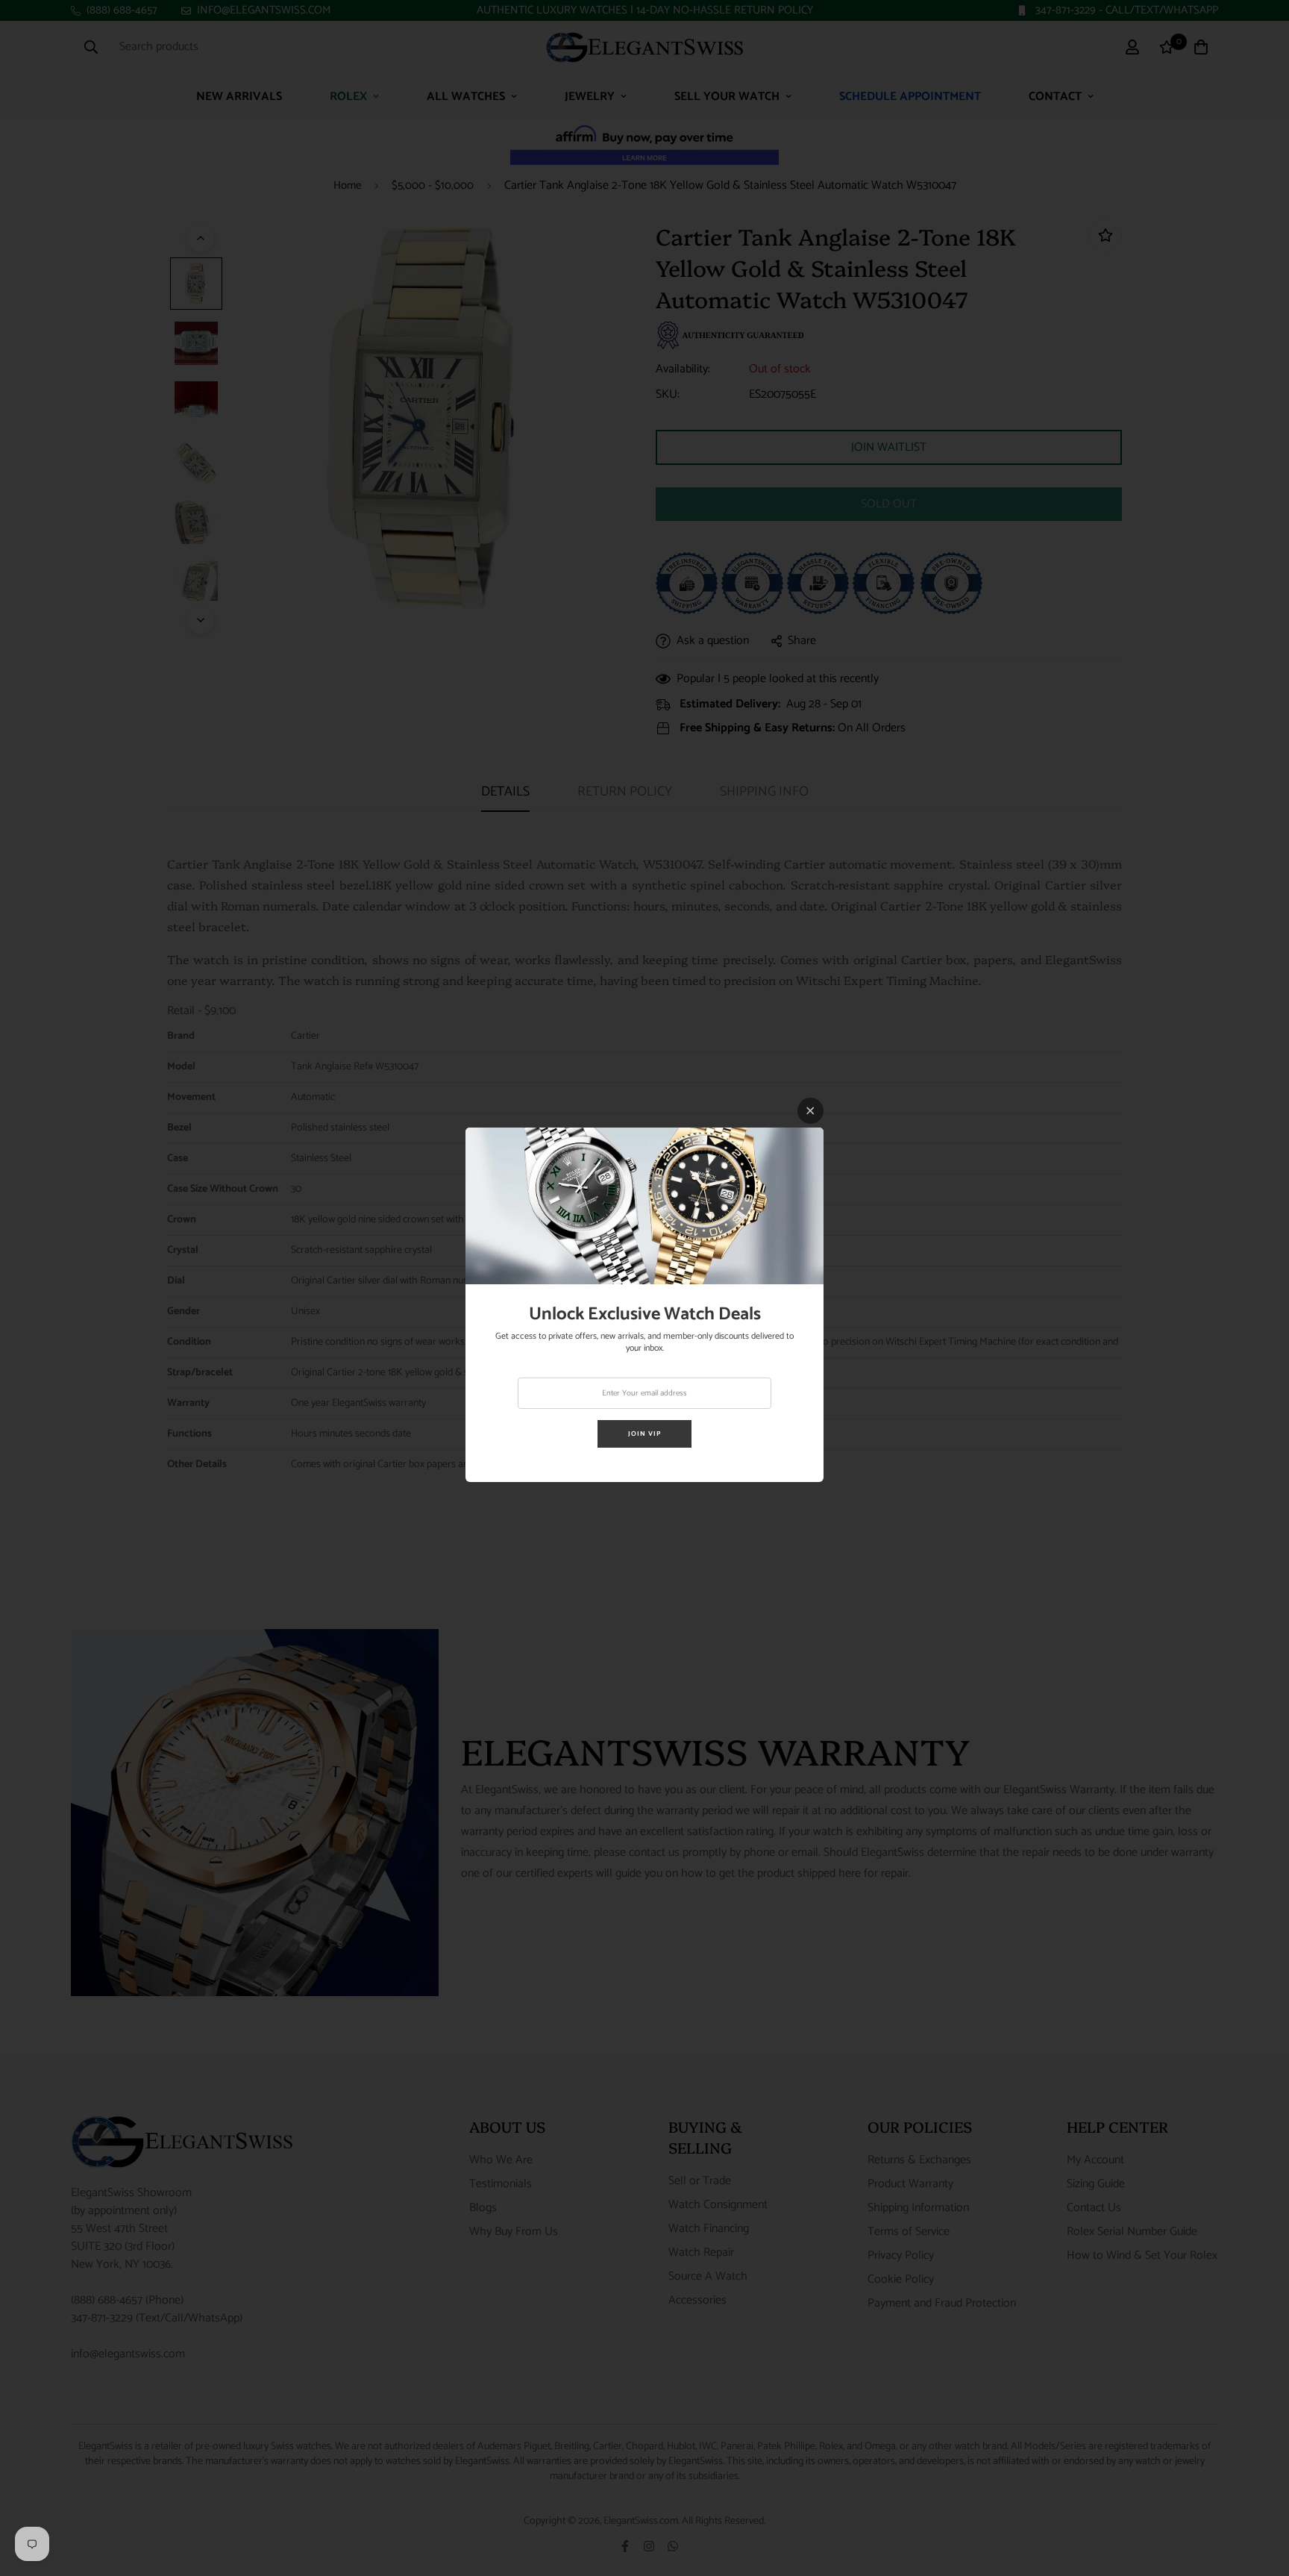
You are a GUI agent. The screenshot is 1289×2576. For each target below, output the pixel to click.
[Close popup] (810, 1111)
